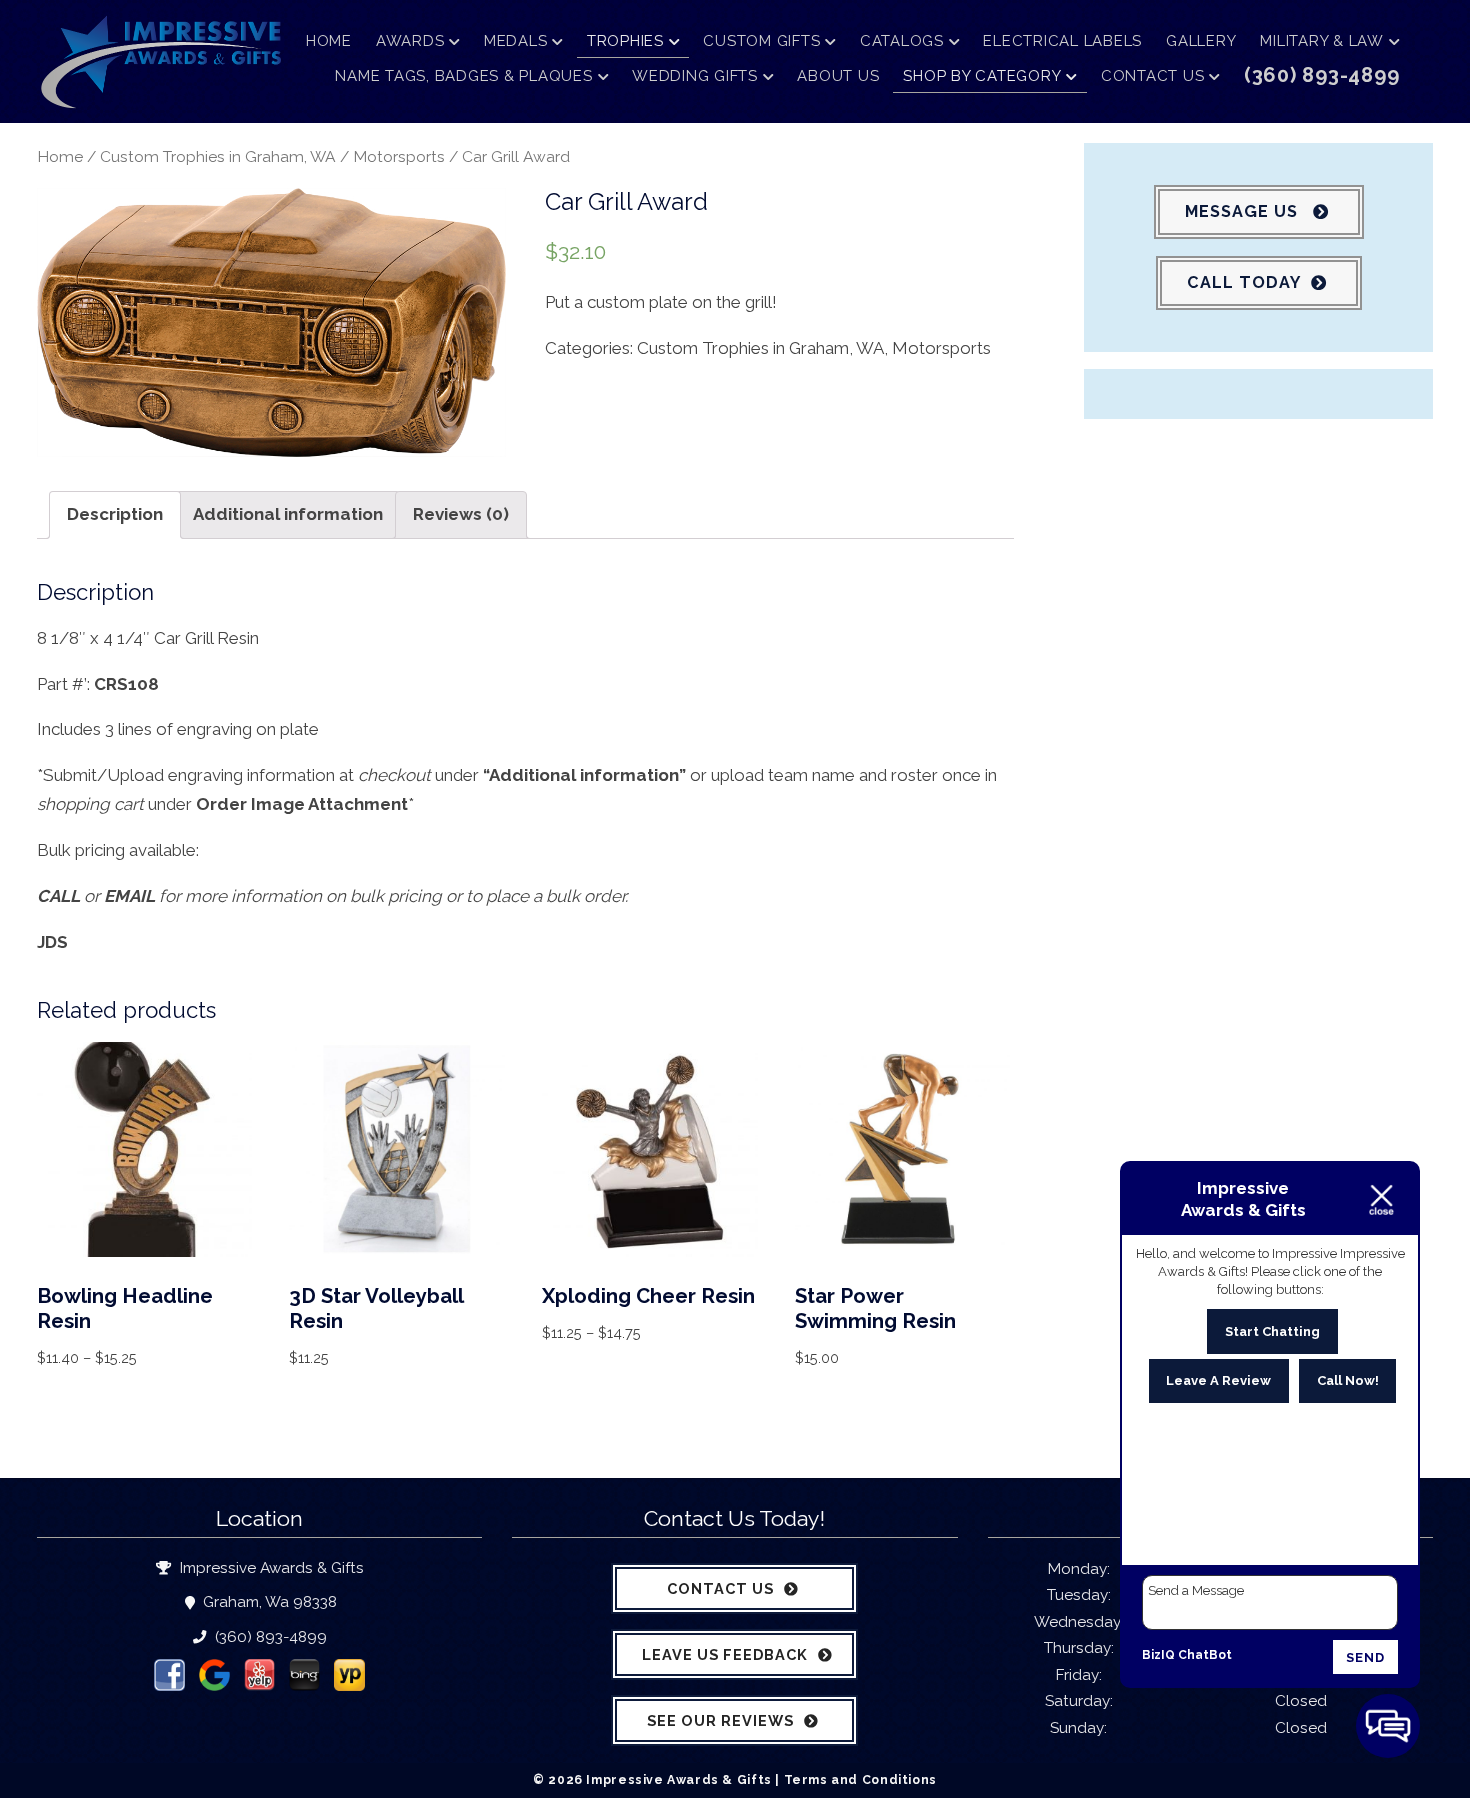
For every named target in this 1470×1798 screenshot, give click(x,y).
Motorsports (399, 156)
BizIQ (1158, 1655)
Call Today (1244, 282)
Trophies (625, 41)
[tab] (115, 515)
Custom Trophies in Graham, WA (218, 156)
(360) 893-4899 (268, 1637)
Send (1365, 1657)
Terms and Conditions (860, 1779)
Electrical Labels (1062, 41)
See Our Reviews (720, 1720)
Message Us (1244, 211)
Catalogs (902, 41)
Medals (516, 41)
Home (329, 41)
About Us (838, 76)
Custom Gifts (761, 41)
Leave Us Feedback (725, 1654)
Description (115, 514)
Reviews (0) (461, 514)
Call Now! (1348, 1380)
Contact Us (1153, 76)
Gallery (1201, 41)
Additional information (288, 514)
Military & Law (1322, 41)
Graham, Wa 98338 (268, 1602)
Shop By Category (982, 76)
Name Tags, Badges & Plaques (463, 76)
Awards (410, 41)
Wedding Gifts (695, 76)
